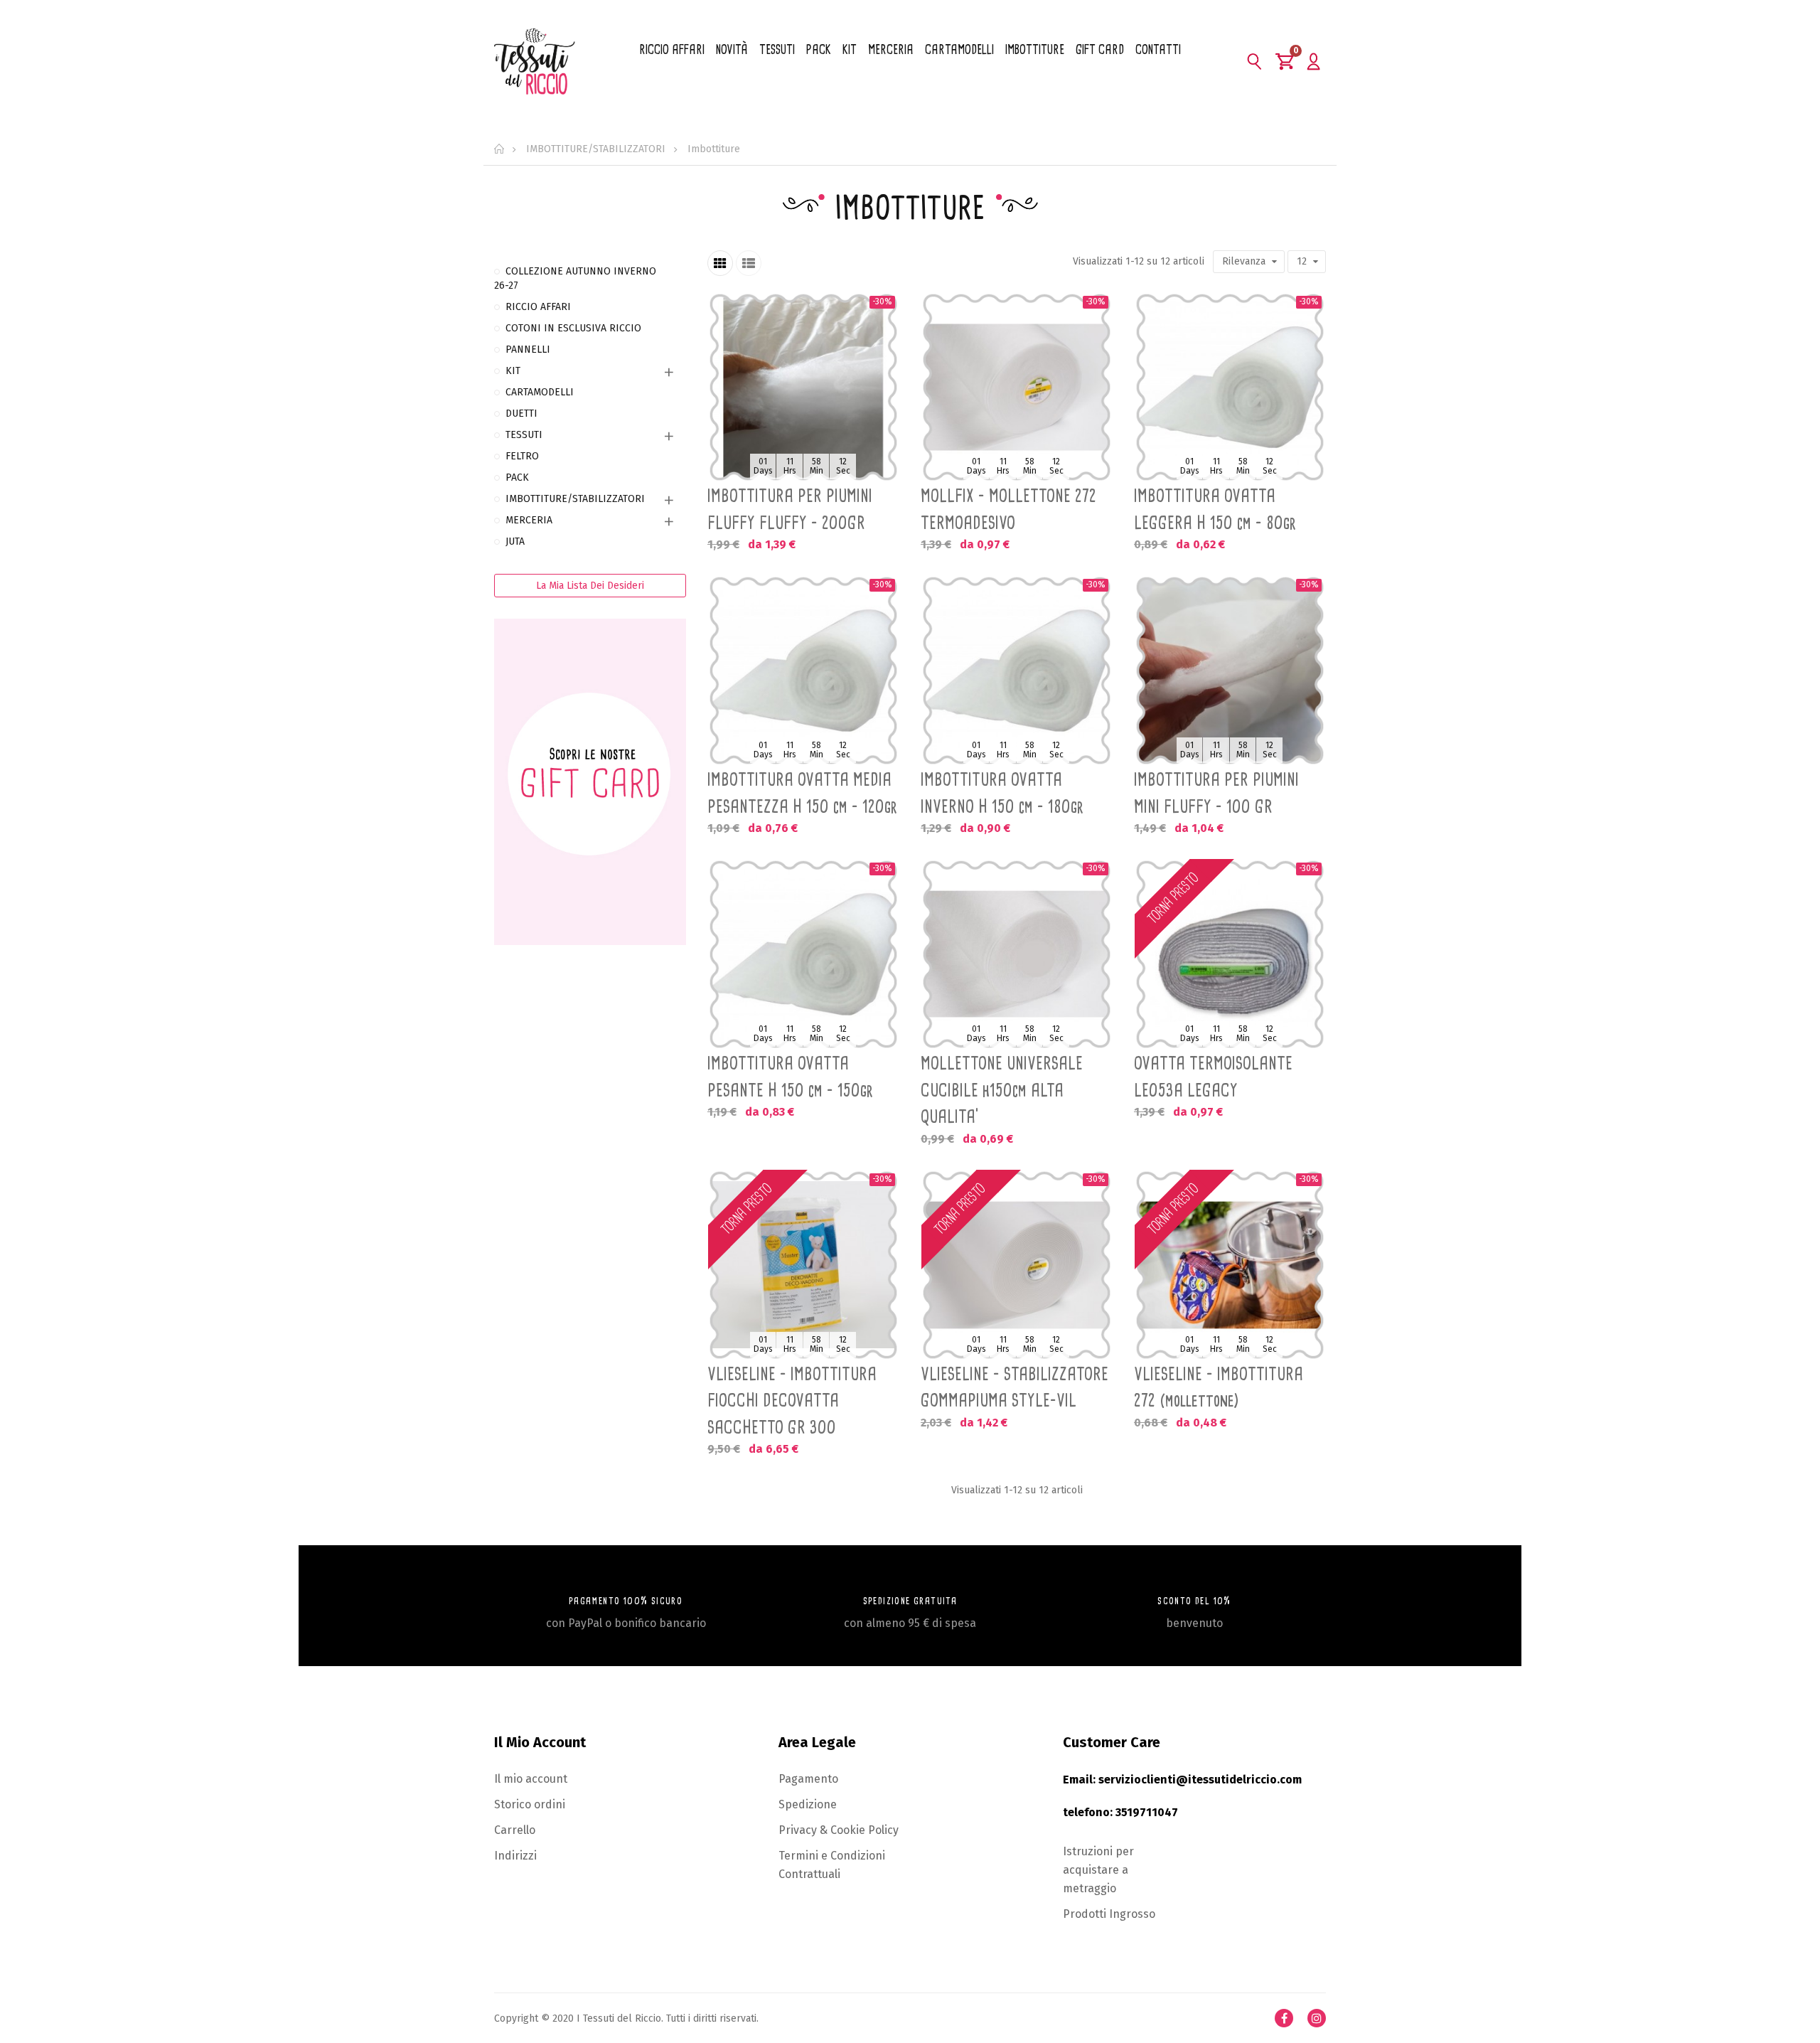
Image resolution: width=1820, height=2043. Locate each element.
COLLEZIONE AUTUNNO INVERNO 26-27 (575, 278)
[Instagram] (1317, 2018)
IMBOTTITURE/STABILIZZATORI (575, 499)
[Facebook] (1284, 2018)
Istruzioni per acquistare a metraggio (1098, 1870)
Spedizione (808, 1804)
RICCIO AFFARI (538, 307)
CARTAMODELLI (540, 392)
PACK (517, 478)
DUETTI (521, 414)
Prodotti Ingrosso (1109, 1914)
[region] (590, 614)
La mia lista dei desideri (590, 586)
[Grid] (720, 263)
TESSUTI (524, 435)
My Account (1313, 61)
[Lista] (749, 263)
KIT (513, 371)
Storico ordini (530, 1804)
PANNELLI (528, 350)
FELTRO (522, 456)
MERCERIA (529, 520)
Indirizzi (515, 1856)
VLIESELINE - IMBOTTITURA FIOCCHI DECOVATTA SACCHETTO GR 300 (792, 1401)
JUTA (515, 542)
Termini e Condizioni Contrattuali (832, 1865)
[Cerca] (1255, 61)
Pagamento (808, 1779)
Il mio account (531, 1779)
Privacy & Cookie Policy (839, 1830)
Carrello (515, 1830)
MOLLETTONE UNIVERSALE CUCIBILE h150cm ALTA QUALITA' (1002, 1090)
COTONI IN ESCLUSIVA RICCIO (573, 328)
